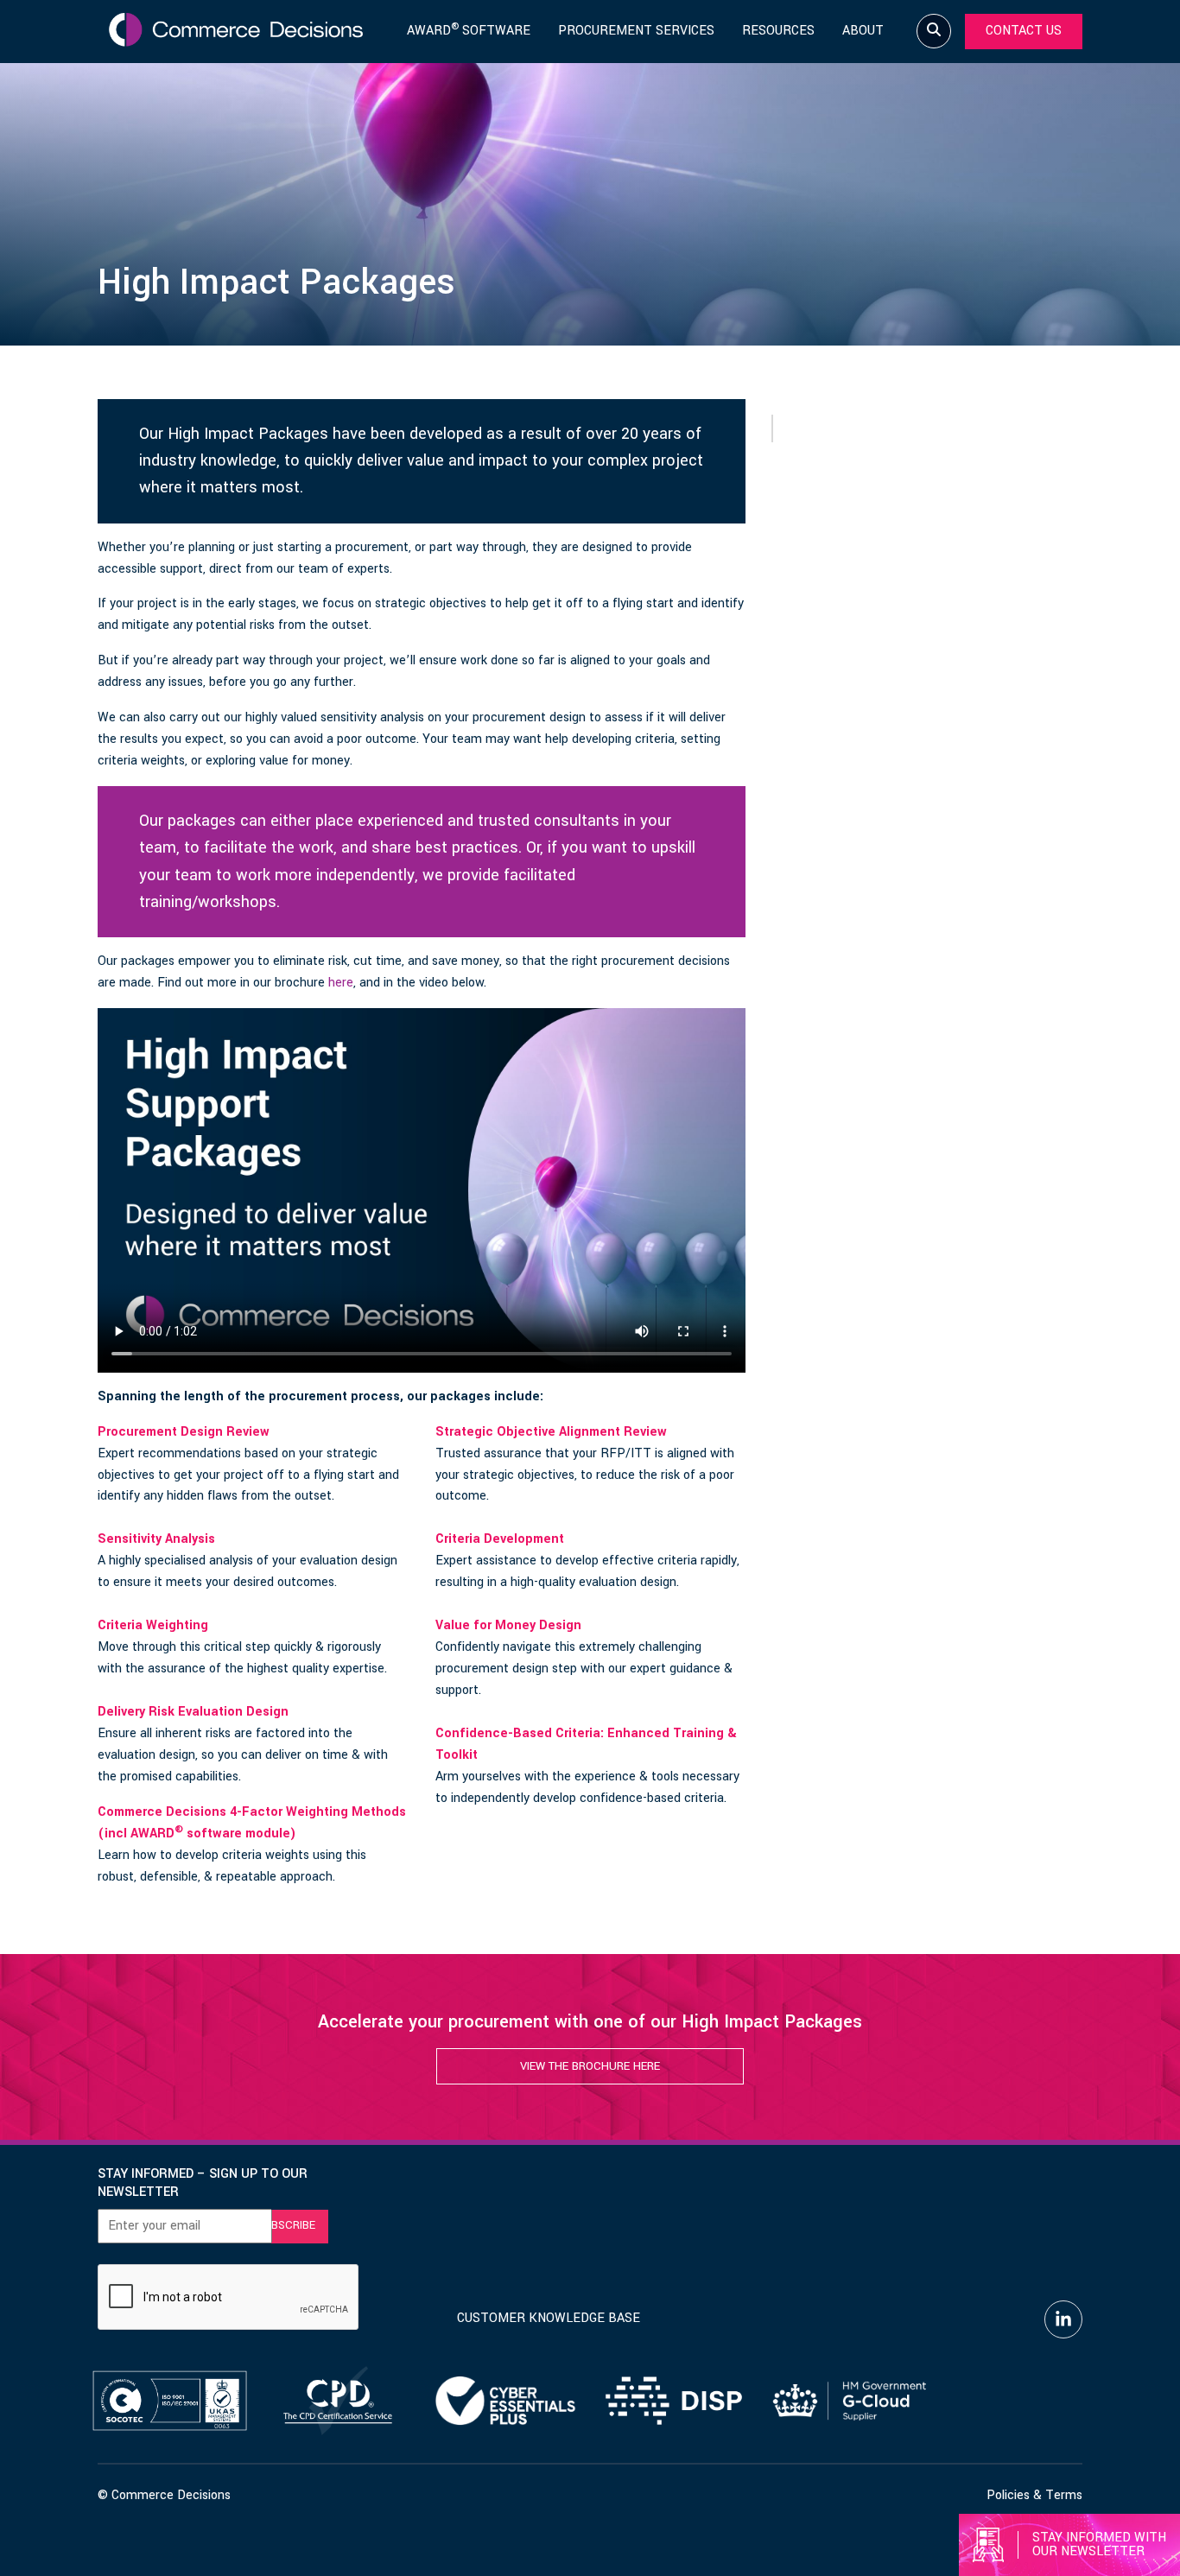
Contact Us (1024, 31)
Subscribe (286, 2225)
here (341, 983)
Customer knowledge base (549, 2318)
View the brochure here (590, 2066)
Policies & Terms (1034, 2495)
